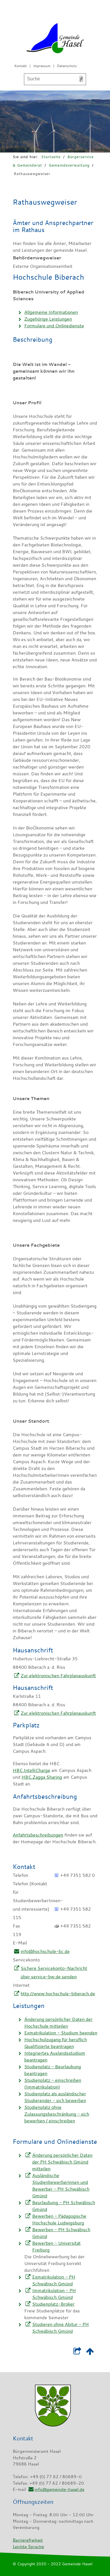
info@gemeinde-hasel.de (59, 2489)
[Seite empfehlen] (77, 2352)
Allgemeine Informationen (51, 312)
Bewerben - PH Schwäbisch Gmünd (61, 2233)
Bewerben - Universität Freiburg (56, 2246)
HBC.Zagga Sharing (42, 1777)
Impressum (42, 66)
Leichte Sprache (28, 2546)
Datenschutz (67, 66)
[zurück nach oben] (90, 2352)
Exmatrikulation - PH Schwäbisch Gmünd (54, 2280)
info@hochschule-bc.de (45, 1951)
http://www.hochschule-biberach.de (58, 1994)
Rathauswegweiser (32, 174)
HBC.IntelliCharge (31, 1770)
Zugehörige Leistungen (48, 319)
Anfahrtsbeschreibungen (38, 1835)
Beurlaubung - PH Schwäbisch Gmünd (64, 2206)
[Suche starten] (81, 79)
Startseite (51, 157)
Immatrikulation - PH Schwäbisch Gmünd (54, 2294)
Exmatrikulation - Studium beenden (61, 2033)
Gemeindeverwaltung (69, 165)
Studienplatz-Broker (53, 2304)
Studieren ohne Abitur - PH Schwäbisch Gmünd (60, 2328)
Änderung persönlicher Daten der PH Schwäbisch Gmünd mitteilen (62, 2162)
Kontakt (21, 66)
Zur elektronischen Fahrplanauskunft (58, 1676)
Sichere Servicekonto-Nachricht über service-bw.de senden (54, 1972)
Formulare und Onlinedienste (54, 326)
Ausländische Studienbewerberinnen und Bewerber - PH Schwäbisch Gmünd (61, 2186)
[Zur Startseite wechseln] (55, 39)
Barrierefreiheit (28, 2540)
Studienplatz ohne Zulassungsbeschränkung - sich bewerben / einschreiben (57, 2114)
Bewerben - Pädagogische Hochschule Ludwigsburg (59, 2219)
